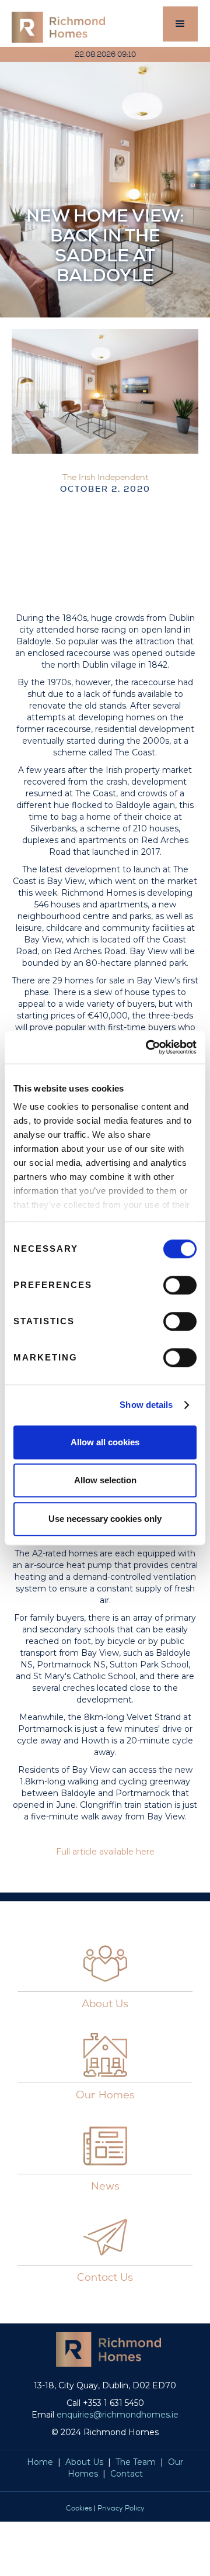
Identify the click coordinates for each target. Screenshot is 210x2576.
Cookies (79, 2508)
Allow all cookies (105, 1442)
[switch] (180, 1285)
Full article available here (105, 1852)
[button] (180, 24)
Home (40, 2462)
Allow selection (105, 1480)
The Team (136, 2462)
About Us (84, 2462)
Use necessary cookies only (105, 1519)
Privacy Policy (121, 2508)
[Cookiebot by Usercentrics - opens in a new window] (148, 1047)
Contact (127, 2474)
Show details (146, 1405)
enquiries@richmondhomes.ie (118, 2415)
